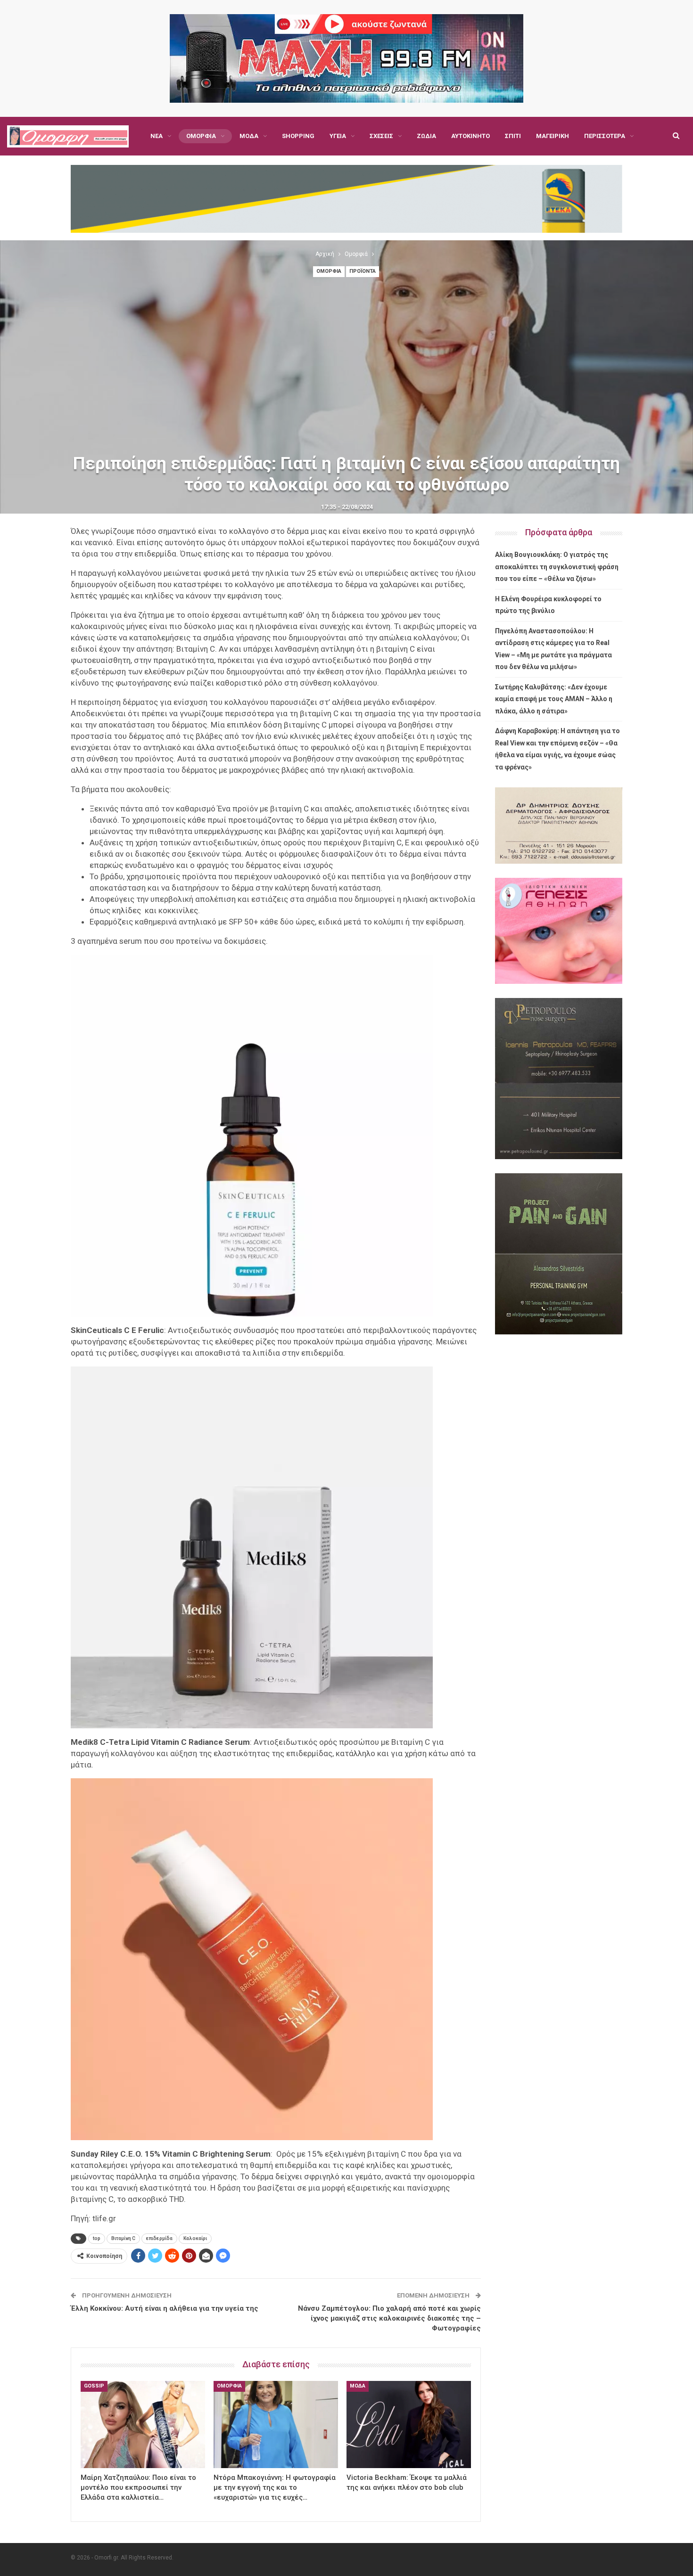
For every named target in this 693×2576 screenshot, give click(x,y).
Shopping (298, 136)
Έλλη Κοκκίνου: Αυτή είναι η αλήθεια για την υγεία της (165, 2308)
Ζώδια (426, 136)
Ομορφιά (201, 136)
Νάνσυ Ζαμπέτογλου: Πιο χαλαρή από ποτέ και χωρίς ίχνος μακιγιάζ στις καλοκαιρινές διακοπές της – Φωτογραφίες (389, 2318)
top (97, 2238)
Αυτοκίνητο (470, 136)
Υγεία (338, 136)
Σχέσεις (381, 136)
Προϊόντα (363, 271)
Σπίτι (513, 136)
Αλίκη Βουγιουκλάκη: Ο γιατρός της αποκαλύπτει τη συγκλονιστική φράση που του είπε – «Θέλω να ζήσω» (557, 567)
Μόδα (249, 136)
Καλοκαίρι (195, 2238)
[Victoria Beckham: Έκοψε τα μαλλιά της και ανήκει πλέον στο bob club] (409, 2425)
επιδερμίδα (159, 2238)
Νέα (157, 136)
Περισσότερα (605, 136)
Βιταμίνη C (123, 2238)
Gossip (94, 2386)
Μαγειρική (553, 136)
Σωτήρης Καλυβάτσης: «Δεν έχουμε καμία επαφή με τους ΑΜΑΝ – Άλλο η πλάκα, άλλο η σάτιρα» (554, 699)
